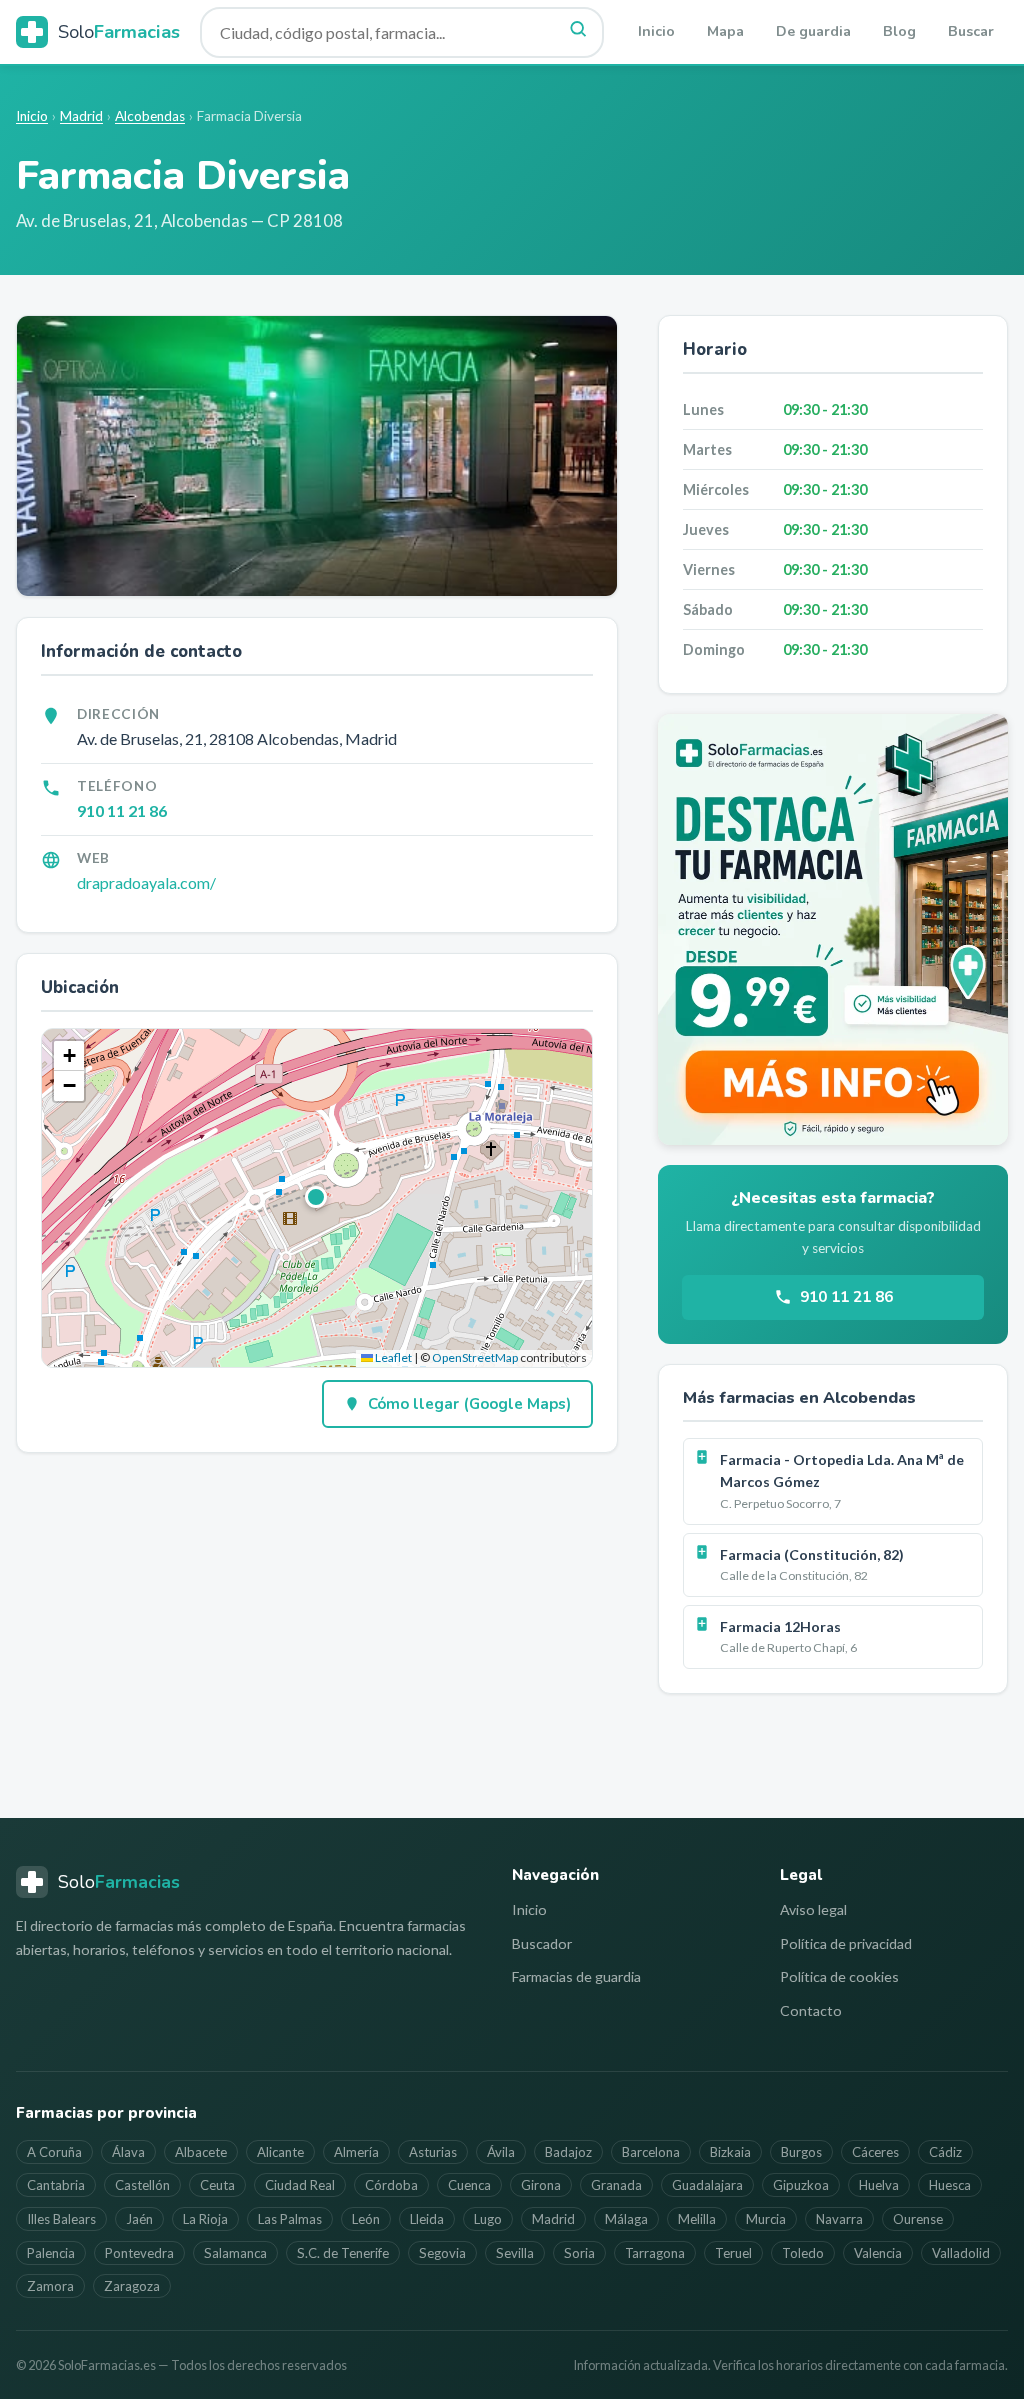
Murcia (766, 2219)
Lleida (427, 2219)
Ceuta (217, 2185)
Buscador (542, 1943)
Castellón (142, 2185)
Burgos (801, 2152)
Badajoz (568, 2152)
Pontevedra (139, 2253)
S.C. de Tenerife (343, 2253)
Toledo (803, 2253)
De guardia (813, 31)
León (366, 2219)
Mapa (725, 31)
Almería (356, 2152)
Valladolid (961, 2253)
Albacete (201, 2152)
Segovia (442, 2253)
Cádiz (945, 2152)
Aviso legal (813, 1909)
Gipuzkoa (801, 2185)
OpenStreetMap (475, 1357)
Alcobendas (150, 116)
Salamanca (235, 2253)
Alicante (280, 2152)
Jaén (139, 2219)
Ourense (918, 2219)
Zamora (50, 2286)
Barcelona (651, 2152)
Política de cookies (839, 1976)
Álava (128, 2152)
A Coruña (54, 2152)
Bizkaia (730, 2152)
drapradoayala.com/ (146, 882)
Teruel (733, 2253)
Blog (899, 31)
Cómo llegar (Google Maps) (469, 1404)
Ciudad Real (300, 2185)
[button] (317, 1198)
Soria (579, 2253)
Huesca (950, 2185)
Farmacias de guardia (576, 1976)
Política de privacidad (846, 1943)
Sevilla (515, 2253)
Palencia (51, 2253)
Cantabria (56, 2185)
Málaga (626, 2219)
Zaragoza (132, 2286)
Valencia (878, 2253)
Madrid (81, 116)
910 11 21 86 (122, 810)
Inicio (656, 31)
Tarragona (655, 2253)
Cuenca (469, 2185)
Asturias (433, 2152)
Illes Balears (61, 2219)
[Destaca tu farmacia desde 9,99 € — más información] (833, 929)
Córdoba (391, 2185)
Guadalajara (707, 2185)
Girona (541, 2185)
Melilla (697, 2219)
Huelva (879, 2185)
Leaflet (392, 1357)
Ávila (501, 2152)
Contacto (811, 2010)
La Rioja (205, 2219)
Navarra (839, 2219)
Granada (616, 2185)
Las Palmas (290, 2219)
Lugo (488, 2219)
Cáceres (875, 2152)
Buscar (971, 31)
